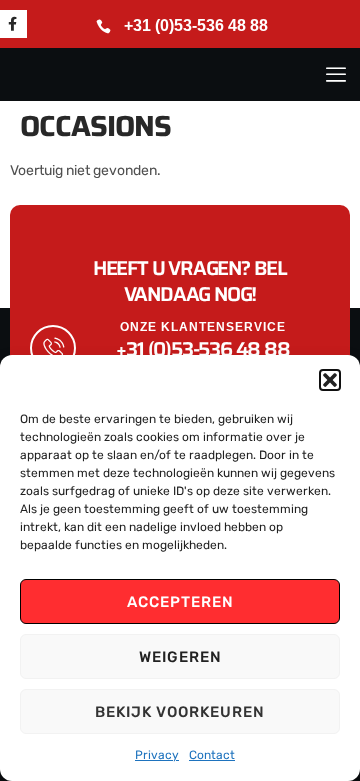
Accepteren (180, 602)
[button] (330, 380)
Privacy (157, 755)
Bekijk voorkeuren (180, 712)
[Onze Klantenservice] (53, 348)
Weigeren (180, 657)
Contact (212, 755)
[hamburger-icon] (335, 74)
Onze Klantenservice (203, 327)
